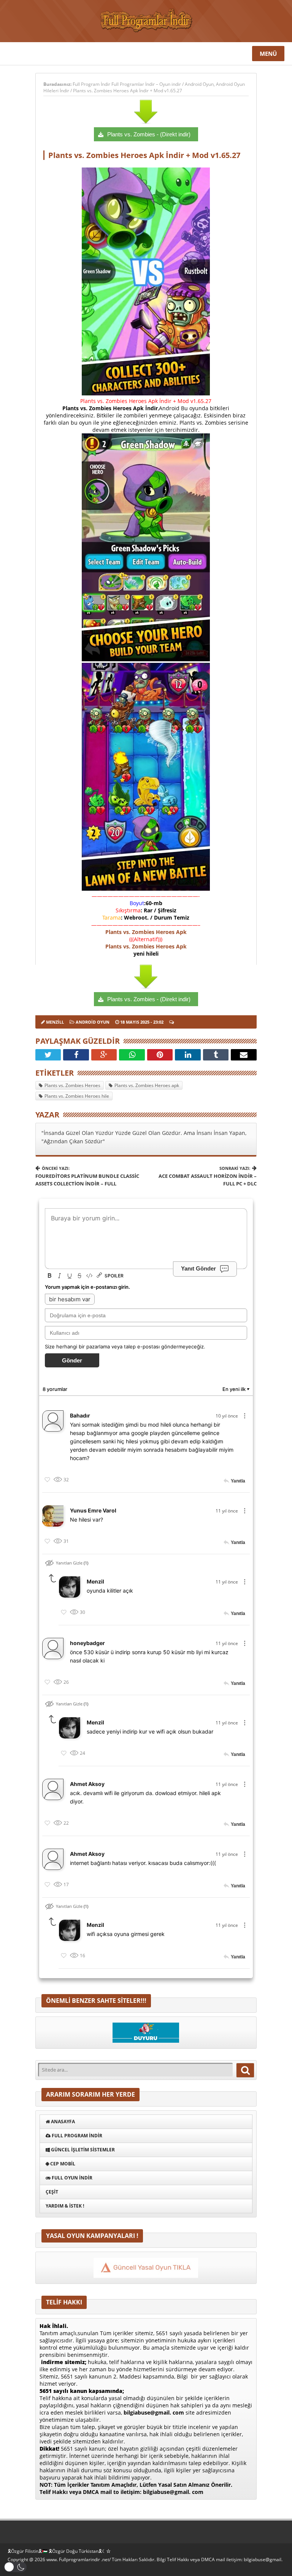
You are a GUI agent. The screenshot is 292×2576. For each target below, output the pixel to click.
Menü (268, 54)
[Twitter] (48, 1055)
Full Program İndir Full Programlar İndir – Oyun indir (127, 84)
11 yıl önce (227, 1511)
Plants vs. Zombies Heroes (72, 1085)
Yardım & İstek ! (65, 2206)
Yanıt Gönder (198, 1268)
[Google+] (104, 1055)
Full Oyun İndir (71, 2178)
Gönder (72, 1360)
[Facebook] (76, 1055)
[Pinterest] (160, 1055)
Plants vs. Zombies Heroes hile (77, 1096)
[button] (15, 2567)
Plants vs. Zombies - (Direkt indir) (149, 134)
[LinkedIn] (188, 1055)
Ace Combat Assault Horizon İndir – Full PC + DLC (208, 1176)
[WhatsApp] (132, 1055)
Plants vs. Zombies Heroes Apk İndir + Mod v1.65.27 (128, 91)
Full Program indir (76, 2136)
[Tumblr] (216, 1055)
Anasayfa (62, 2122)
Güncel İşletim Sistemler (82, 2150)
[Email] (244, 1055)
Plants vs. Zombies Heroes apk (147, 1085)
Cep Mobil (62, 2164)
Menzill (55, 1022)
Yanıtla (238, 1481)
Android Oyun (199, 84)
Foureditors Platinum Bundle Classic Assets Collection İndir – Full (87, 1176)
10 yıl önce (227, 1416)
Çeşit (52, 2192)
